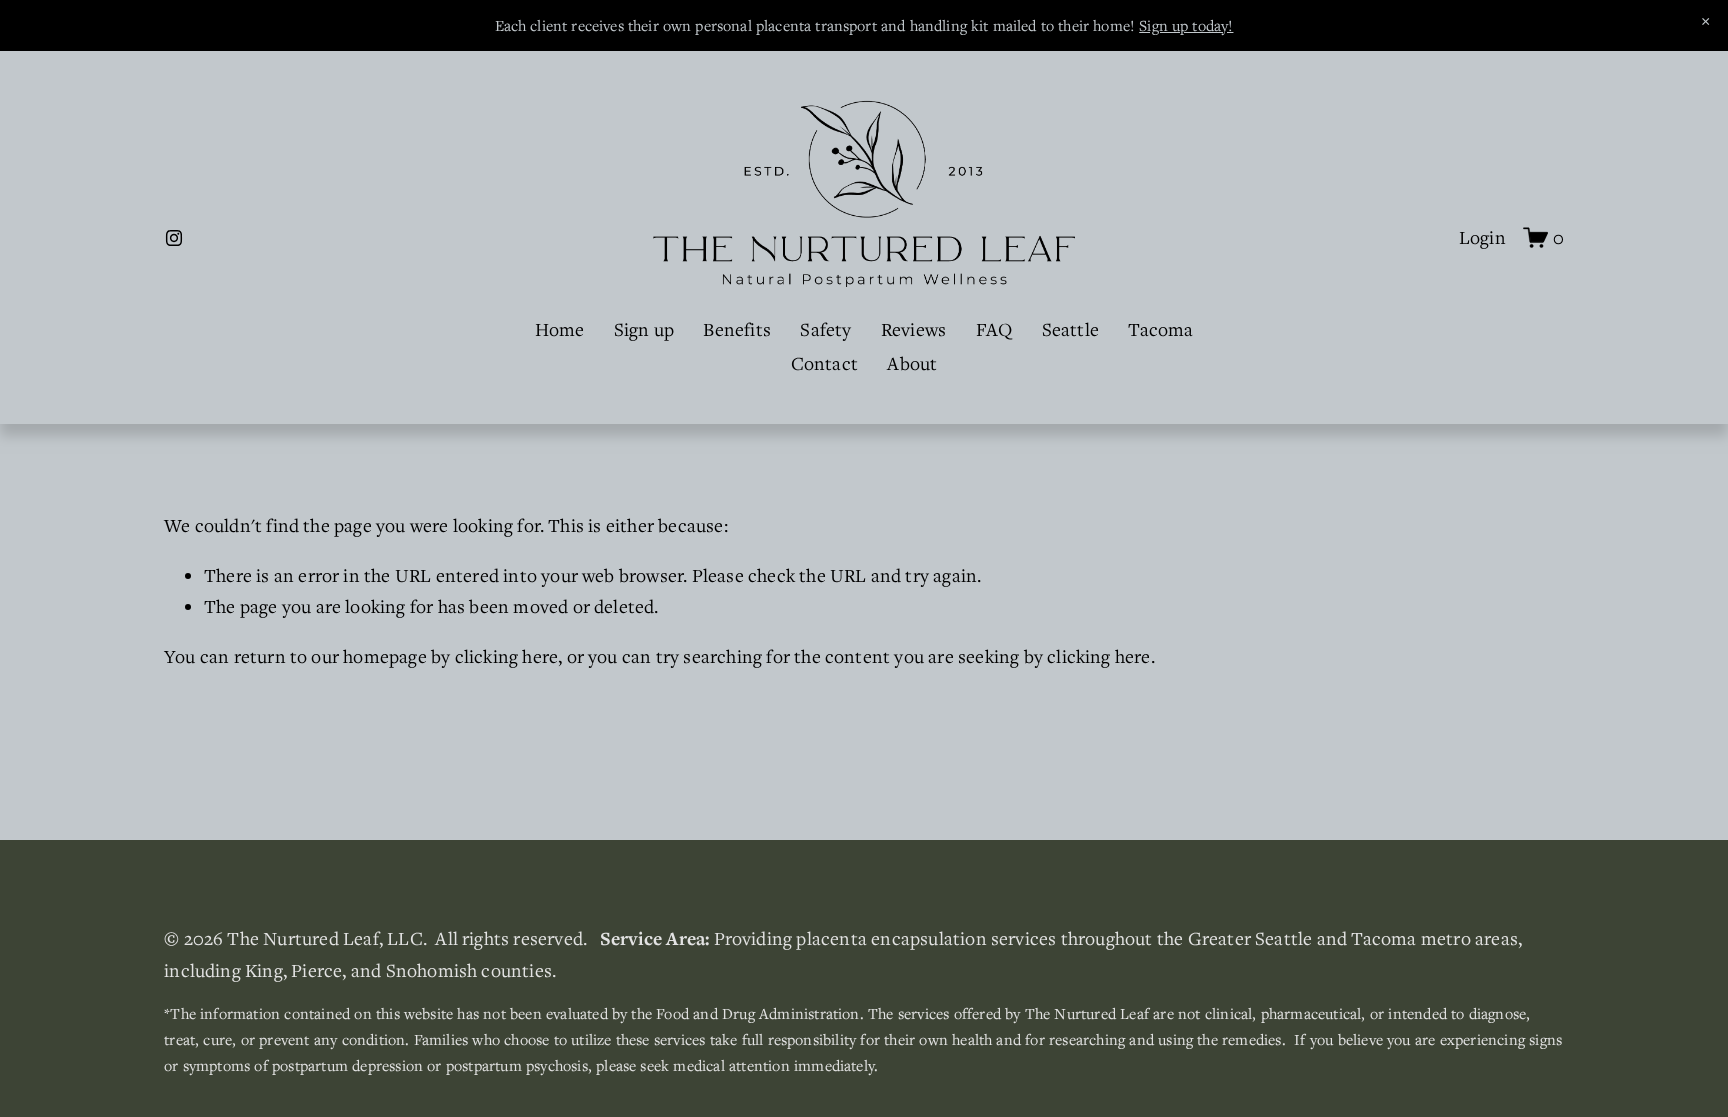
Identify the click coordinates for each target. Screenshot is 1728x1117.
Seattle (1070, 329)
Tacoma (1160, 329)
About (912, 363)
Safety (825, 329)
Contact (824, 363)
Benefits (737, 329)
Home (560, 329)
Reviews (913, 329)
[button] (1705, 22)
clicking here (507, 656)
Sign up (644, 329)
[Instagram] (174, 238)
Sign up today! (1186, 25)
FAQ (994, 329)
